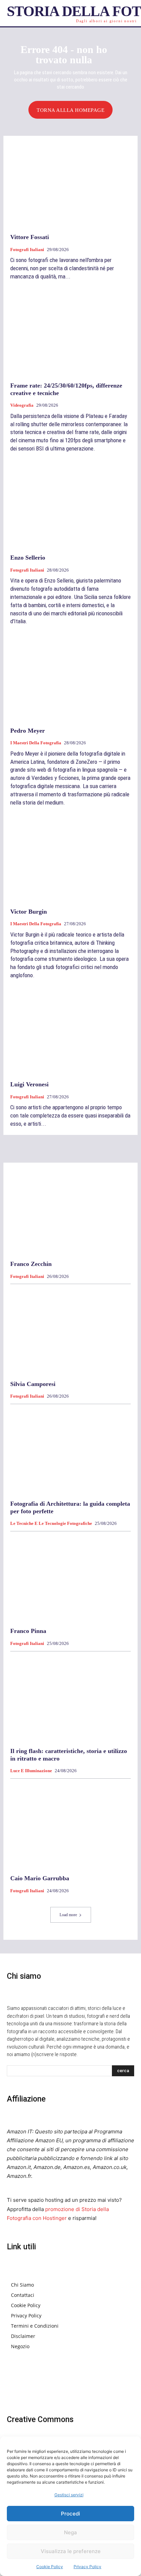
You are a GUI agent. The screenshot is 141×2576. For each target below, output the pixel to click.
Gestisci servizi (69, 2495)
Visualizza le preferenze (71, 2551)
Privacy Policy (87, 2567)
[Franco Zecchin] (70, 1212)
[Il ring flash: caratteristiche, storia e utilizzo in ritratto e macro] (70, 1699)
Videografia (22, 405)
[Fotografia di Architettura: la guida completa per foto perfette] (70, 1451)
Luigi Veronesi (29, 1084)
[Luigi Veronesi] (70, 1032)
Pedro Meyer (28, 731)
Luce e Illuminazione (31, 1771)
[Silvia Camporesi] (70, 1331)
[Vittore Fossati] (70, 185)
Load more (68, 1915)
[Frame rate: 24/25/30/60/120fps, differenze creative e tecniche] (70, 333)
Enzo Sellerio (28, 558)
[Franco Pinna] (70, 1579)
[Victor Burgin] (70, 859)
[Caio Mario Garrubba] (70, 1826)
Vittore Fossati (30, 237)
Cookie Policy (50, 2567)
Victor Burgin (29, 912)
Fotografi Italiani (27, 250)
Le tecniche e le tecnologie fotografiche (51, 1523)
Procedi (70, 2514)
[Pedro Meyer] (70, 678)
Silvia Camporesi (33, 1384)
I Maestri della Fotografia (36, 743)
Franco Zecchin (31, 1264)
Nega (70, 2532)
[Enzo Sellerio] (70, 505)
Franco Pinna (28, 1631)
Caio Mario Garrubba (40, 1878)
